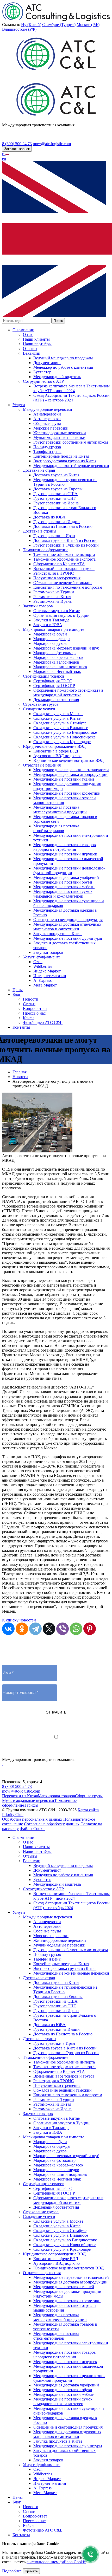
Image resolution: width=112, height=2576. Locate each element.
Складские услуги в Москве (58, 714)
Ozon (38, 962)
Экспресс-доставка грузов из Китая (65, 461)
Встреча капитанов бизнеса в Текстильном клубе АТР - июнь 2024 (71, 388)
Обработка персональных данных (32, 1819)
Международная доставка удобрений (66, 877)
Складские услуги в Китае (57, 718)
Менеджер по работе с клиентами (63, 367)
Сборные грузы (47, 423)
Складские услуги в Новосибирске (64, 737)
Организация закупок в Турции (61, 615)
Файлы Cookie (33, 1829)
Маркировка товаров (56, 1796)
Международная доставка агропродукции (70, 774)
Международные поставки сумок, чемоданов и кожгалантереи (63, 894)
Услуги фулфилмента (42, 957)
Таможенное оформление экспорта (64, 559)
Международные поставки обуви (63, 882)
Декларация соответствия (56, 700)
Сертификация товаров (44, 676)
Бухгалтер (42, 372)
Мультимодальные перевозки (59, 437)
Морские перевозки (51, 428)
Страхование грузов (41, 704)
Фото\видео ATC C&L (43, 1023)
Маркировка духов (50, 643)
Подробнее (12, 2571)
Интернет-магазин (50, 976)
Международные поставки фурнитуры (68, 938)
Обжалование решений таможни (63, 583)
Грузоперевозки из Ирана (56, 503)
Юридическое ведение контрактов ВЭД (69, 760)
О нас (28, 335)
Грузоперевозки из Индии (57, 522)
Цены (18, 990)
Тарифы (31, 1805)
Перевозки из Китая (20, 1796)
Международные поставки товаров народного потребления (65, 847)
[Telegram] (35, 1629)
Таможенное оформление (46, 550)
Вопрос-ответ (35, 1008)
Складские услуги (39, 709)
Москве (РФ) (88, 25)
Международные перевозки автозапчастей (71, 770)
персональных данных (75, 1742)
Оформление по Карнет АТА (59, 564)
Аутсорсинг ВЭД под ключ (57, 756)
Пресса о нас (34, 1013)
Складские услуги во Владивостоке (65, 732)
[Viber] (63, 1629)
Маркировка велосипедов (56, 662)
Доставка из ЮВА (49, 517)
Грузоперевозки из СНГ (55, 498)
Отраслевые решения (42, 765)
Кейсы (29, 1018)
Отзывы (30, 349)
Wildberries (43, 966)
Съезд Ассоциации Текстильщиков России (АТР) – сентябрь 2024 (71, 398)
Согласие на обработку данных (52, 1824)
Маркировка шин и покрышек (60, 667)
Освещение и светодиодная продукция (68, 920)
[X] (49, 1629)
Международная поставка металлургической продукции (60, 810)
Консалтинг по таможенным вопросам (68, 587)
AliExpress (42, 980)
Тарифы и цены (47, 452)
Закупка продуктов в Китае (58, 934)
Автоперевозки (47, 419)
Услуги (19, 405)
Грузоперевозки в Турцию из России (66, 545)
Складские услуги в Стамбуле (60, 723)
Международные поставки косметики (67, 793)
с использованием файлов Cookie (56, 2562)
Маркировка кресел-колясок (58, 657)
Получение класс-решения (57, 578)
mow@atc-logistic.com (52, 144)
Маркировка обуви (50, 634)
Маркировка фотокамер (54, 653)
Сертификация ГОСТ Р (54, 686)
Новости (31, 999)
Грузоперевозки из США (55, 494)
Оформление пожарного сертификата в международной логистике (68, 693)
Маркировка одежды (52, 639)
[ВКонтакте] (8, 1629)
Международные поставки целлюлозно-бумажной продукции (69, 870)
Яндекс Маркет (47, 971)
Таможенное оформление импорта (64, 554)
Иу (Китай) (31, 25)
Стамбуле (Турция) (59, 25)
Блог (17, 994)
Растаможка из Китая (52, 597)
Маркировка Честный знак (57, 671)
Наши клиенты (36, 339)
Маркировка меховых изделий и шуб (66, 648)
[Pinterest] (90, 1629)
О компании (23, 330)
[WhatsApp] (76, 1629)
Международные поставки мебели (64, 887)
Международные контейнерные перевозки (71, 466)
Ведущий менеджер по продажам (63, 358)
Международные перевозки (48, 409)
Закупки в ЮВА (48, 625)
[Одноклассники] (22, 1629)
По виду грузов (47, 447)
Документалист (47, 363)
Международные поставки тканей (64, 779)
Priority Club (13, 1815)
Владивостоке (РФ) (19, 29)
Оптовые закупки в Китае (57, 611)
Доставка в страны (40, 531)
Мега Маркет (45, 985)
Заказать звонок (17, 149)
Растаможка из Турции (54, 592)
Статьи (29, 1004)
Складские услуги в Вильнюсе (61, 728)
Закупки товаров (38, 606)
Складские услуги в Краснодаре (62, 742)
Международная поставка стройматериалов (56, 828)
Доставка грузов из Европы (58, 489)
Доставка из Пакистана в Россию (63, 526)
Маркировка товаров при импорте (54, 629)
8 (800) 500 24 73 (17, 144)
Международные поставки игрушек (65, 854)
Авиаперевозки (47, 414)
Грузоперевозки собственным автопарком (71, 442)
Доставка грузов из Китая (56, 475)
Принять (31, 2571)
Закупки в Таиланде (51, 620)
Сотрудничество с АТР (43, 381)
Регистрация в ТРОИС (54, 573)
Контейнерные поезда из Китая (61, 456)
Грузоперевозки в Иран (54, 536)
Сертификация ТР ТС (53, 681)
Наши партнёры (37, 344)
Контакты (21, 1027)
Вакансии (32, 353)
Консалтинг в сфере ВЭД (56, 751)
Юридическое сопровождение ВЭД (54, 746)
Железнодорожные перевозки (60, 433)
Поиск (58, 321)
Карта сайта (88, 1810)
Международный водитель (57, 377)
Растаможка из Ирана (52, 601)
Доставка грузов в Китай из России (65, 540)
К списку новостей (19, 1620)
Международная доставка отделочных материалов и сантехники (67, 927)
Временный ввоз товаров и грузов (64, 569)
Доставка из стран (39, 470)
